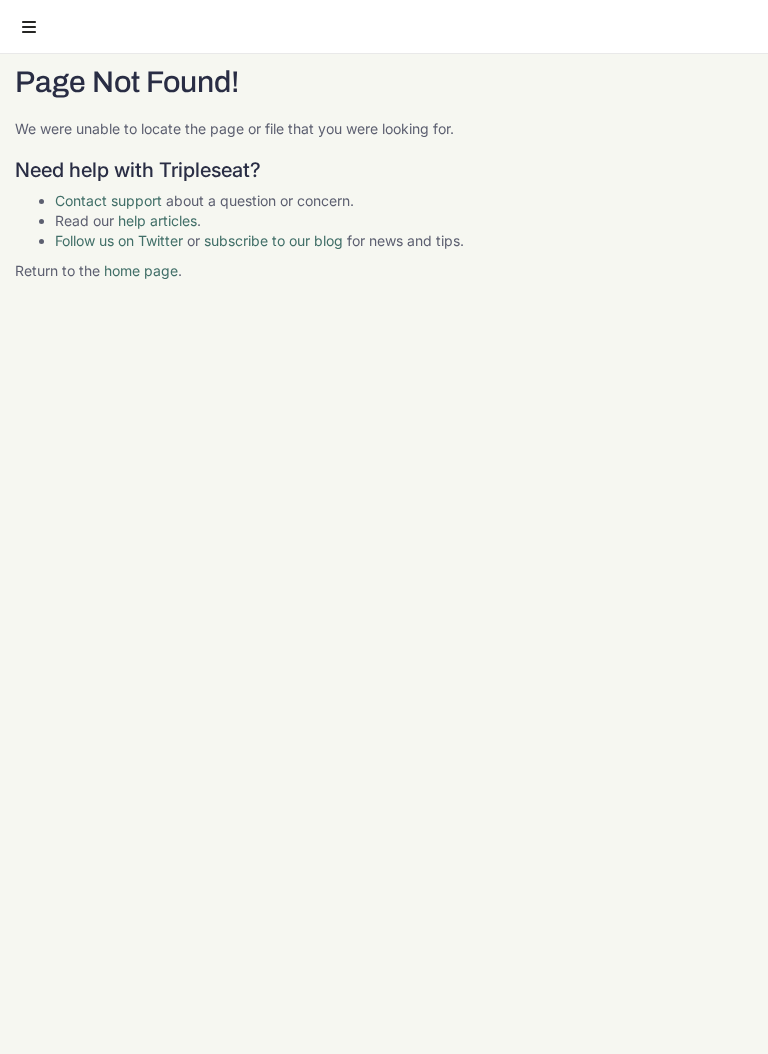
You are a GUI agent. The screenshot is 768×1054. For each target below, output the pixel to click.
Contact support (108, 200)
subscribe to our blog (273, 240)
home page (141, 270)
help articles (157, 220)
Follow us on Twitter (119, 240)
